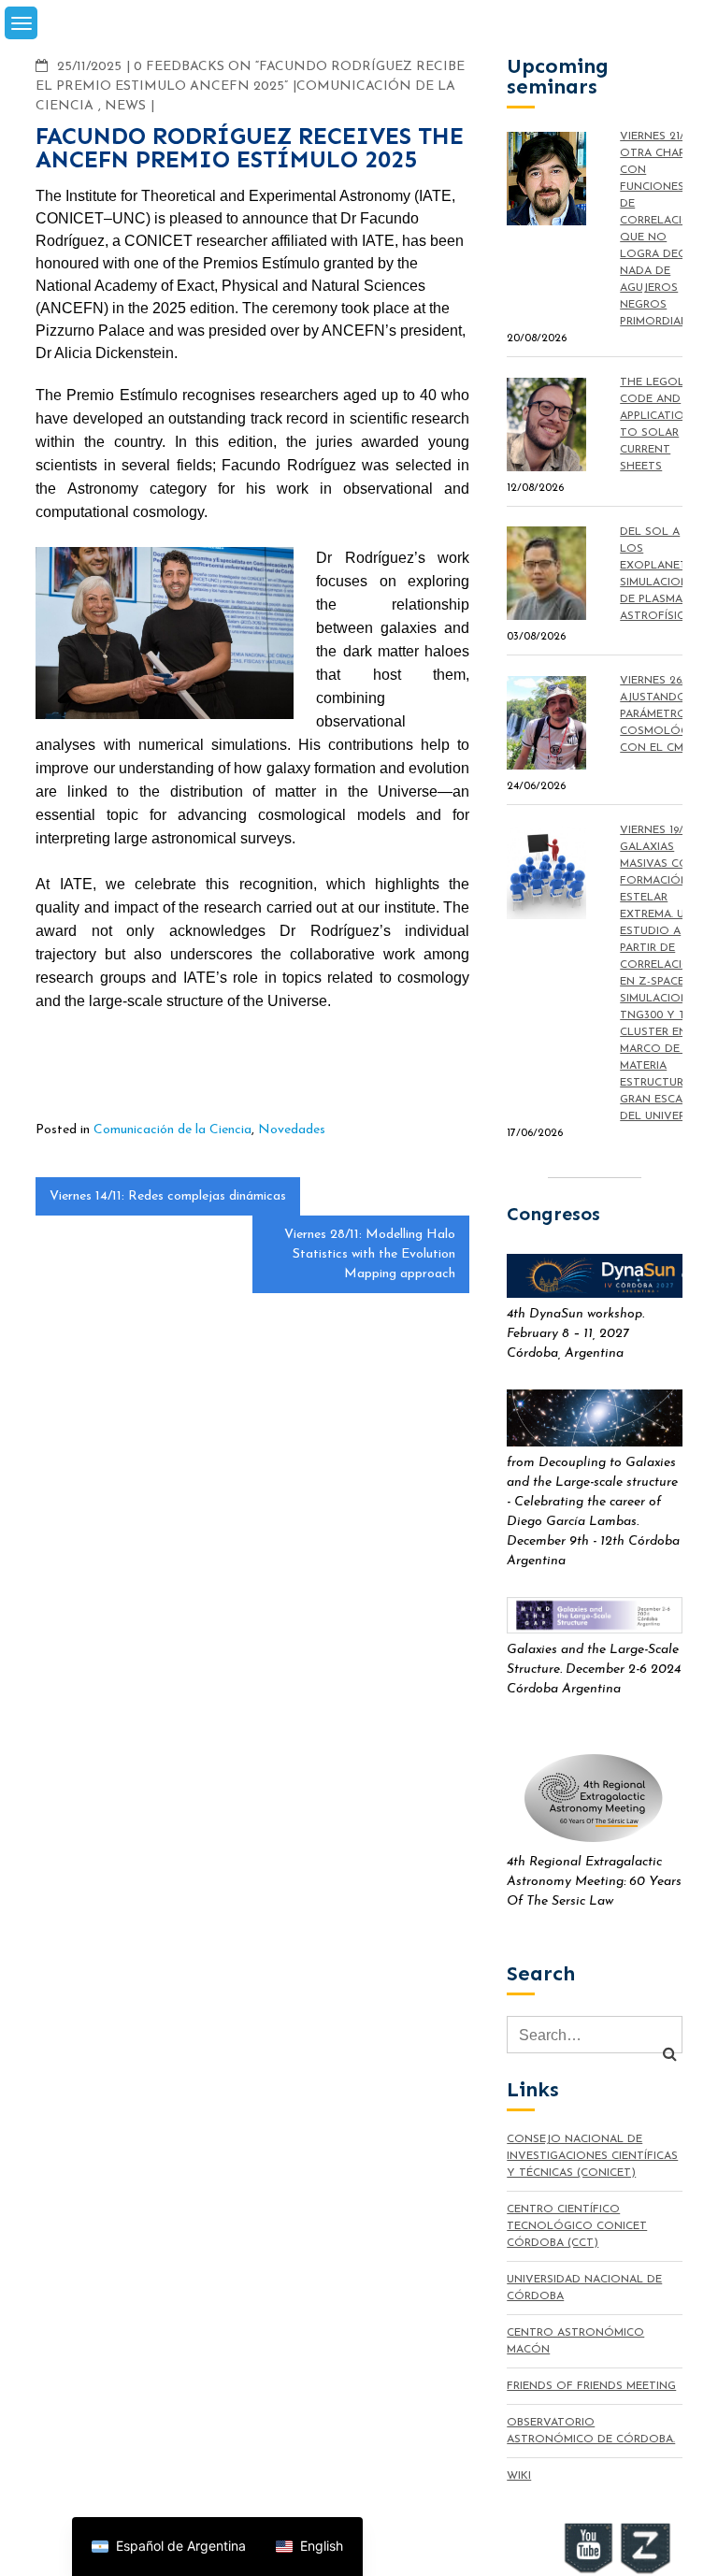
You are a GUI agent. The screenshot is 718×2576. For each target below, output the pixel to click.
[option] (169, 2547)
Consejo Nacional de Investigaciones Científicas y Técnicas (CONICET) (592, 2156)
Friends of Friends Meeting (591, 2386)
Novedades (292, 1130)
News (125, 106)
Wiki (519, 2476)
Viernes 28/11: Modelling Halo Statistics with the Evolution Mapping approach (370, 1254)
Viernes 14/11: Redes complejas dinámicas (168, 1196)
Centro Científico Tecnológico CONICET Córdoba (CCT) (577, 2226)
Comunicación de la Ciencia (172, 1130)
